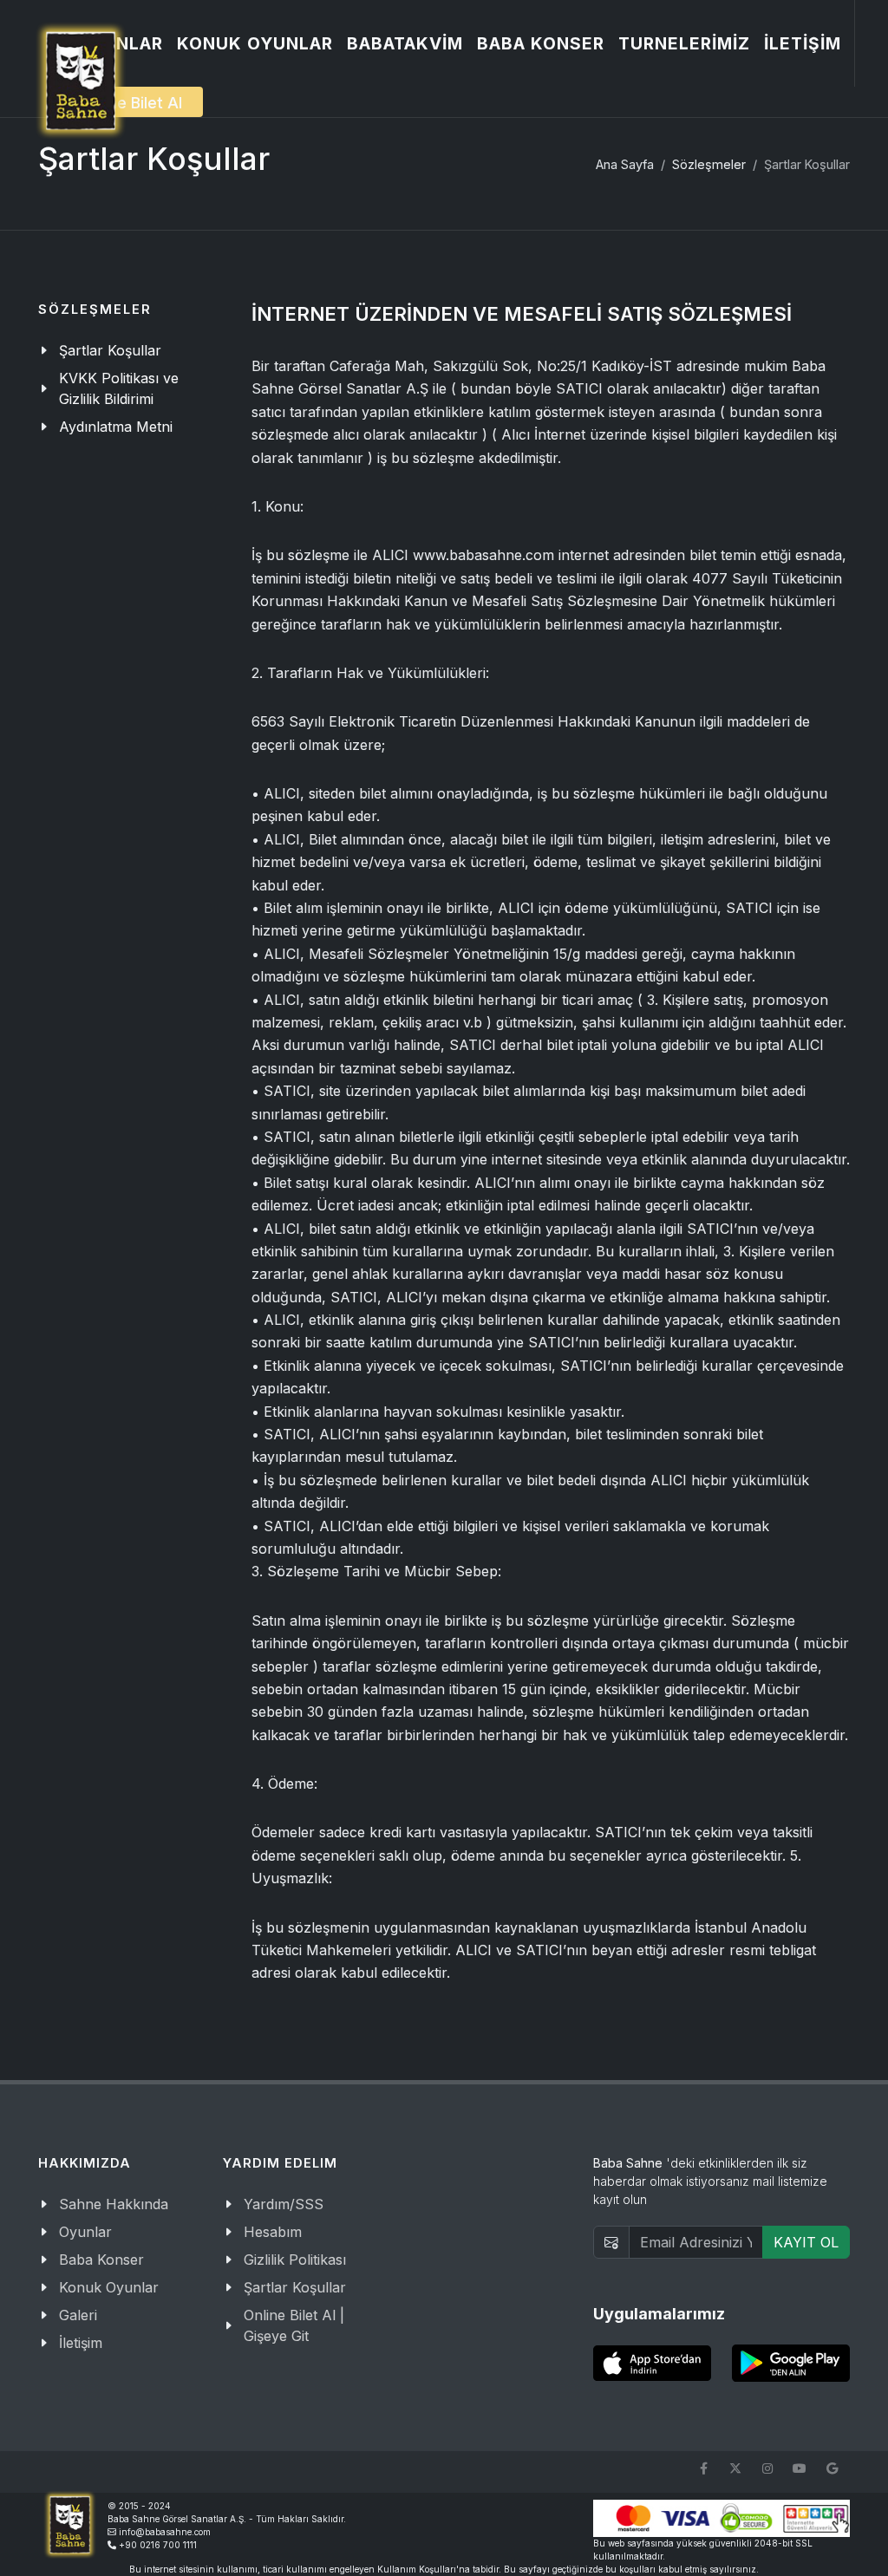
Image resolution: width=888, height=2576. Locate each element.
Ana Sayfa (625, 164)
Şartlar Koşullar (295, 2287)
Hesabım (273, 2232)
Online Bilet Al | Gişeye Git (294, 2325)
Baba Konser (101, 2260)
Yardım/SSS (284, 2204)
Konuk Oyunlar (109, 2287)
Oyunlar (85, 2232)
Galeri (78, 2315)
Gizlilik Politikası (295, 2260)
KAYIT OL (806, 2242)
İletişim (81, 2343)
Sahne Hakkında (114, 2204)
